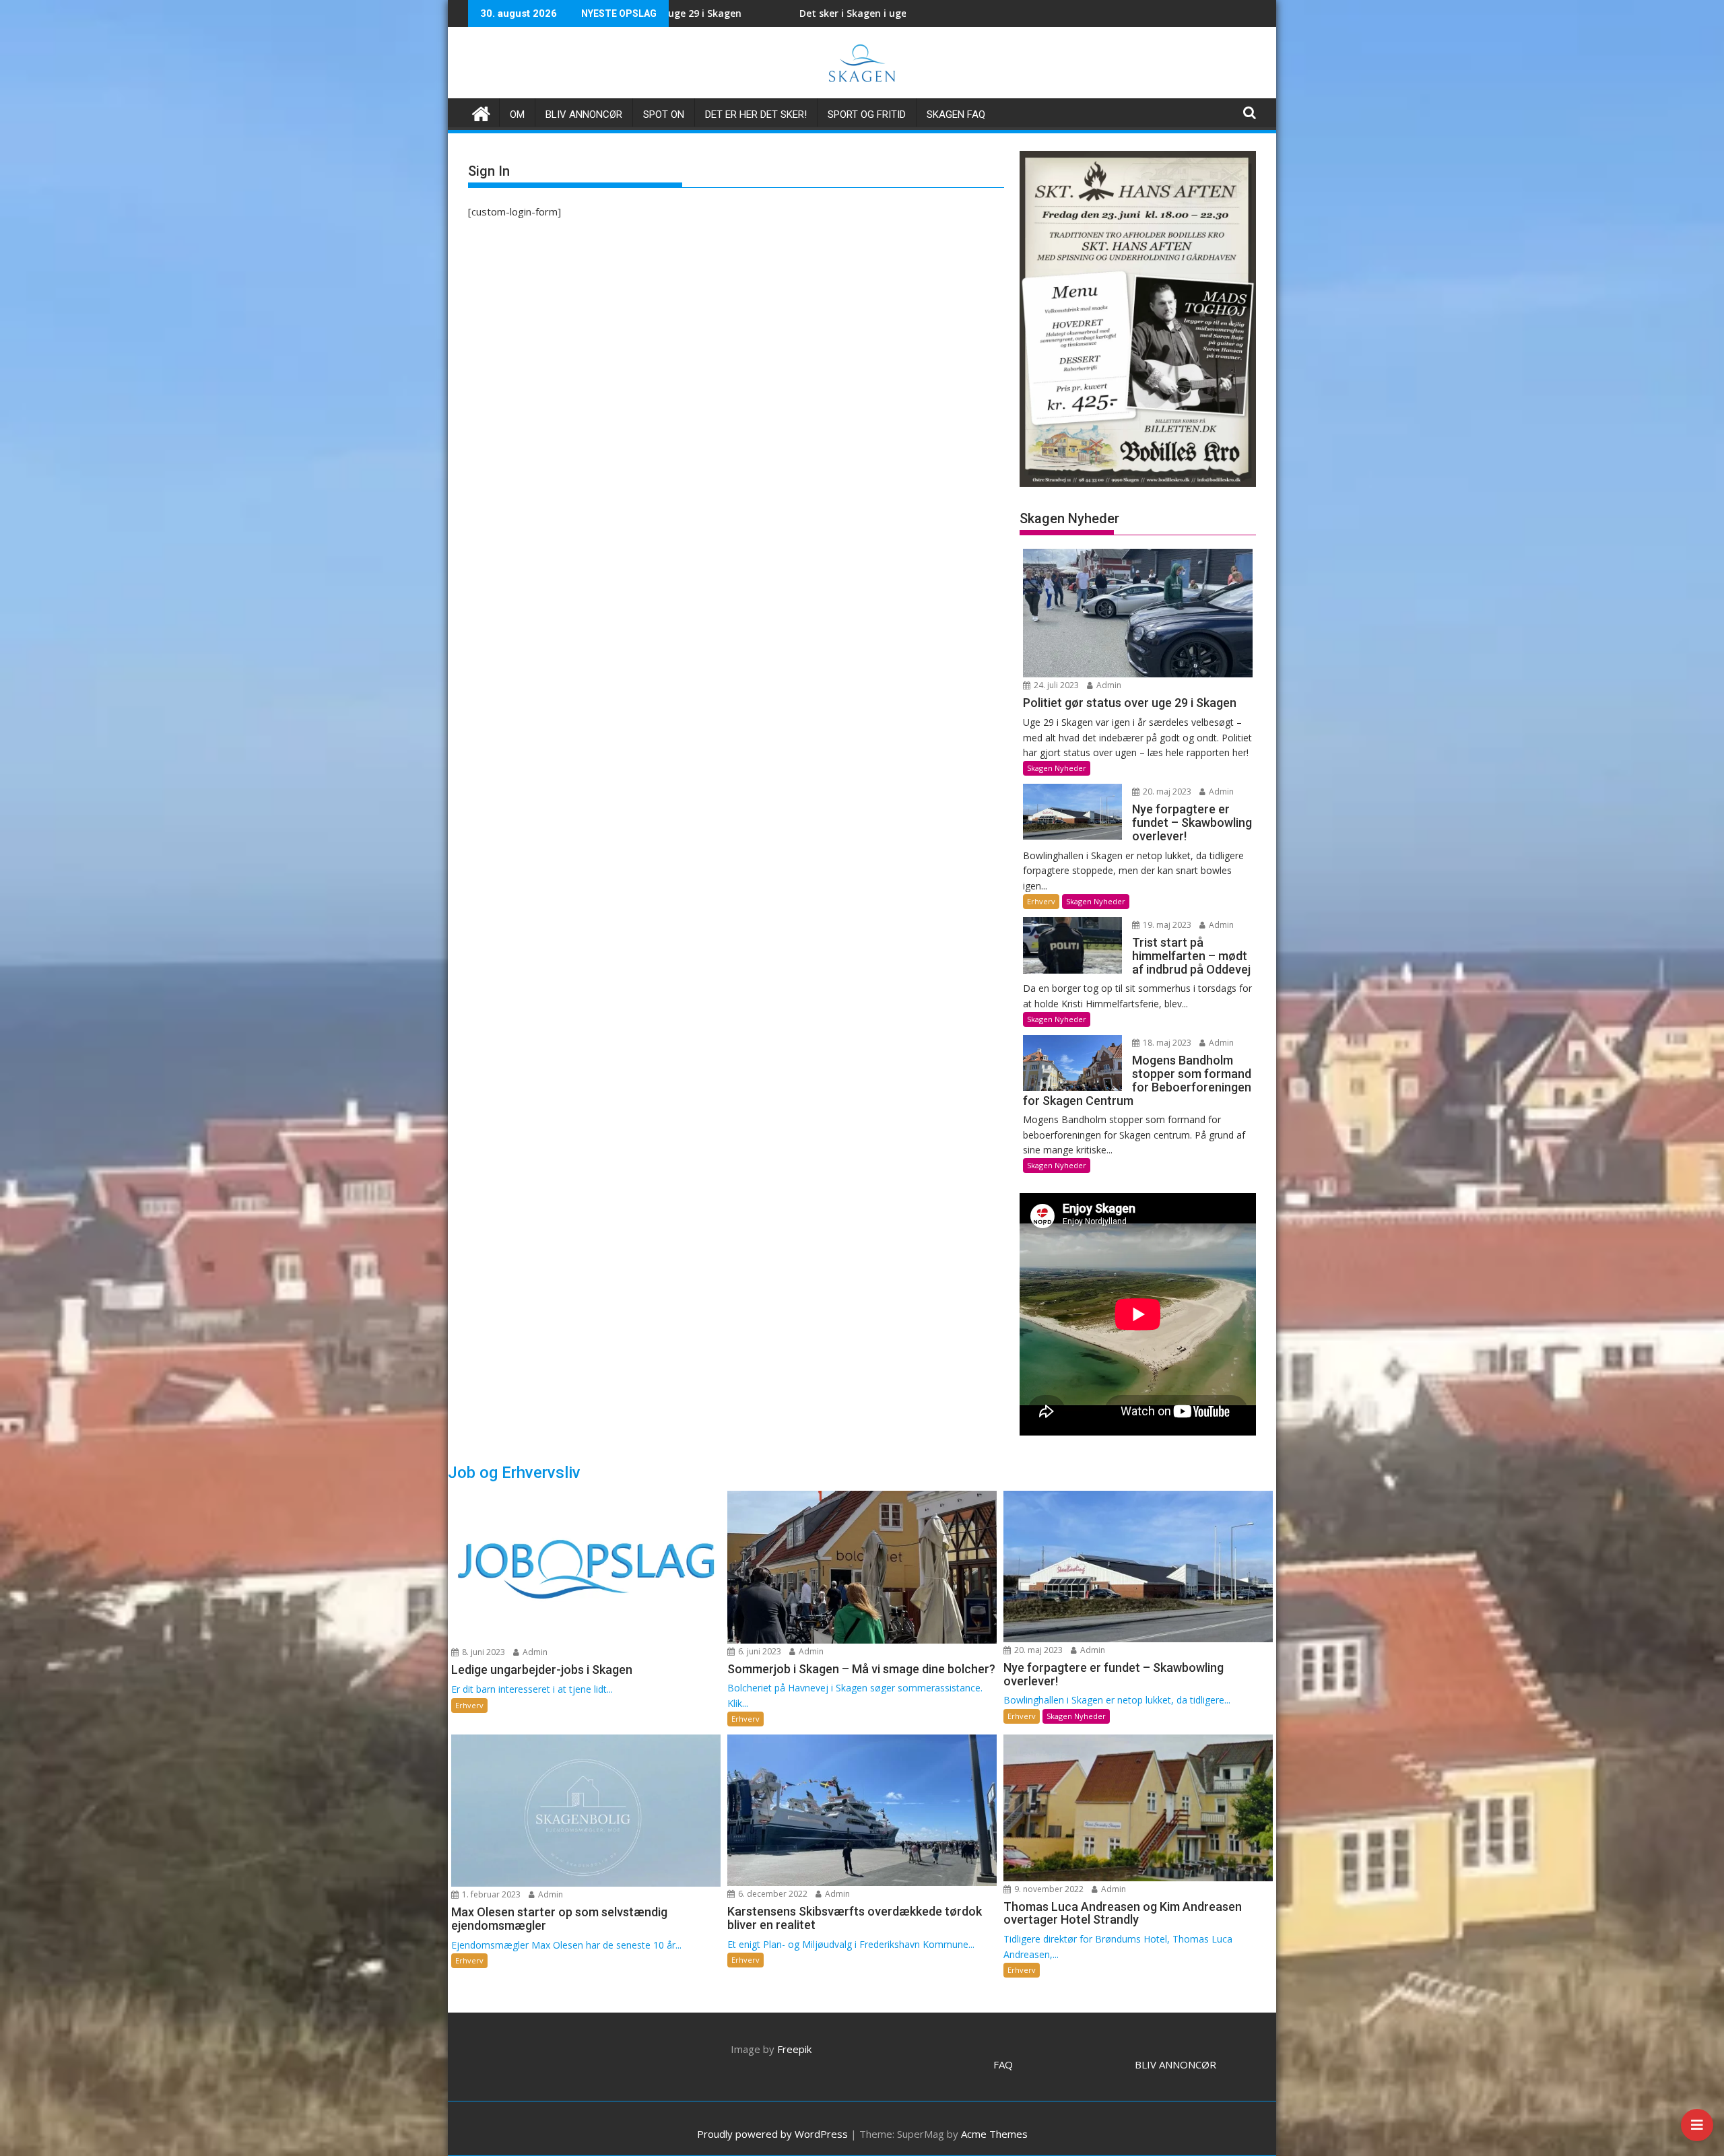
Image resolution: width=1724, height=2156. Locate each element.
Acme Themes (994, 2134)
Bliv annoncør (584, 114)
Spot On (664, 114)
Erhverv (1041, 901)
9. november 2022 (1048, 1889)
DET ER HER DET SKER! (756, 114)
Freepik (794, 2049)
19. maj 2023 (1166, 925)
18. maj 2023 (1166, 1043)
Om (517, 114)
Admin (1108, 685)
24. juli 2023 (1055, 685)
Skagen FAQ (956, 114)
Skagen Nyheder (1057, 768)
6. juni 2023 (759, 1651)
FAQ (1003, 2064)
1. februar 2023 (490, 1894)
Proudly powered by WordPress (772, 2134)
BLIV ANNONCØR (1175, 2064)
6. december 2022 (772, 1894)
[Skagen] (481, 112)
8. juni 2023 (483, 1652)
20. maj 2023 (1166, 791)
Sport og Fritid (867, 114)
